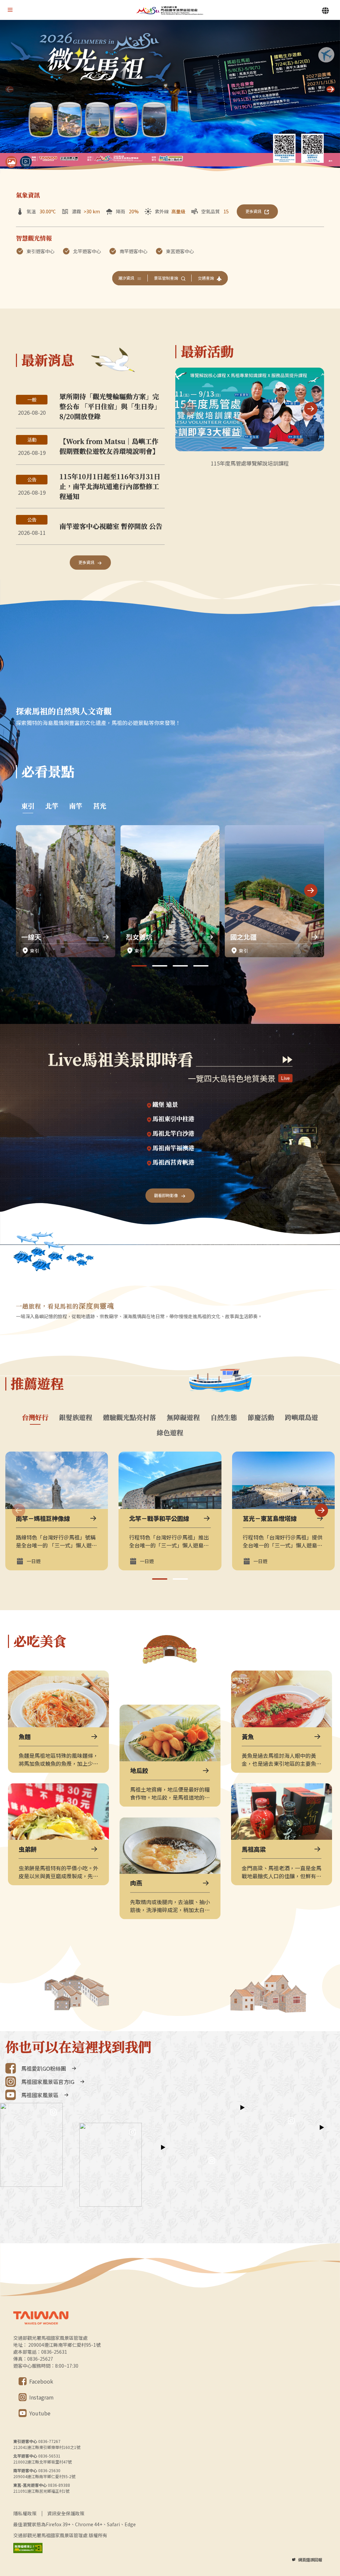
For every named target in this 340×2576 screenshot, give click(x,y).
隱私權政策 (25, 2513)
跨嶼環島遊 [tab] (301, 1417)
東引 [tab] (28, 806)
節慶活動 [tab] (261, 1417)
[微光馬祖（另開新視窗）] (170, 97)
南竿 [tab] (76, 806)
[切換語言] (325, 11)
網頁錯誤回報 (310, 2560)
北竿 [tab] (52, 806)
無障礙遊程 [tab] (183, 1417)
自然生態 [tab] (224, 1417)
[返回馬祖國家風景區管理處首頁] (170, 10)
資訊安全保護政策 (66, 2513)
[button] (331, 89)
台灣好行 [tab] (35, 1417)
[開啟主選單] (10, 10)
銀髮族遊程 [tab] (76, 1417)
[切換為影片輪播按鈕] (26, 162)
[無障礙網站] (28, 2548)
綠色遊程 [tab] (170, 1433)
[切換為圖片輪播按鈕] (11, 162)
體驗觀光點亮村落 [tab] (129, 1417)
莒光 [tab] (100, 806)
